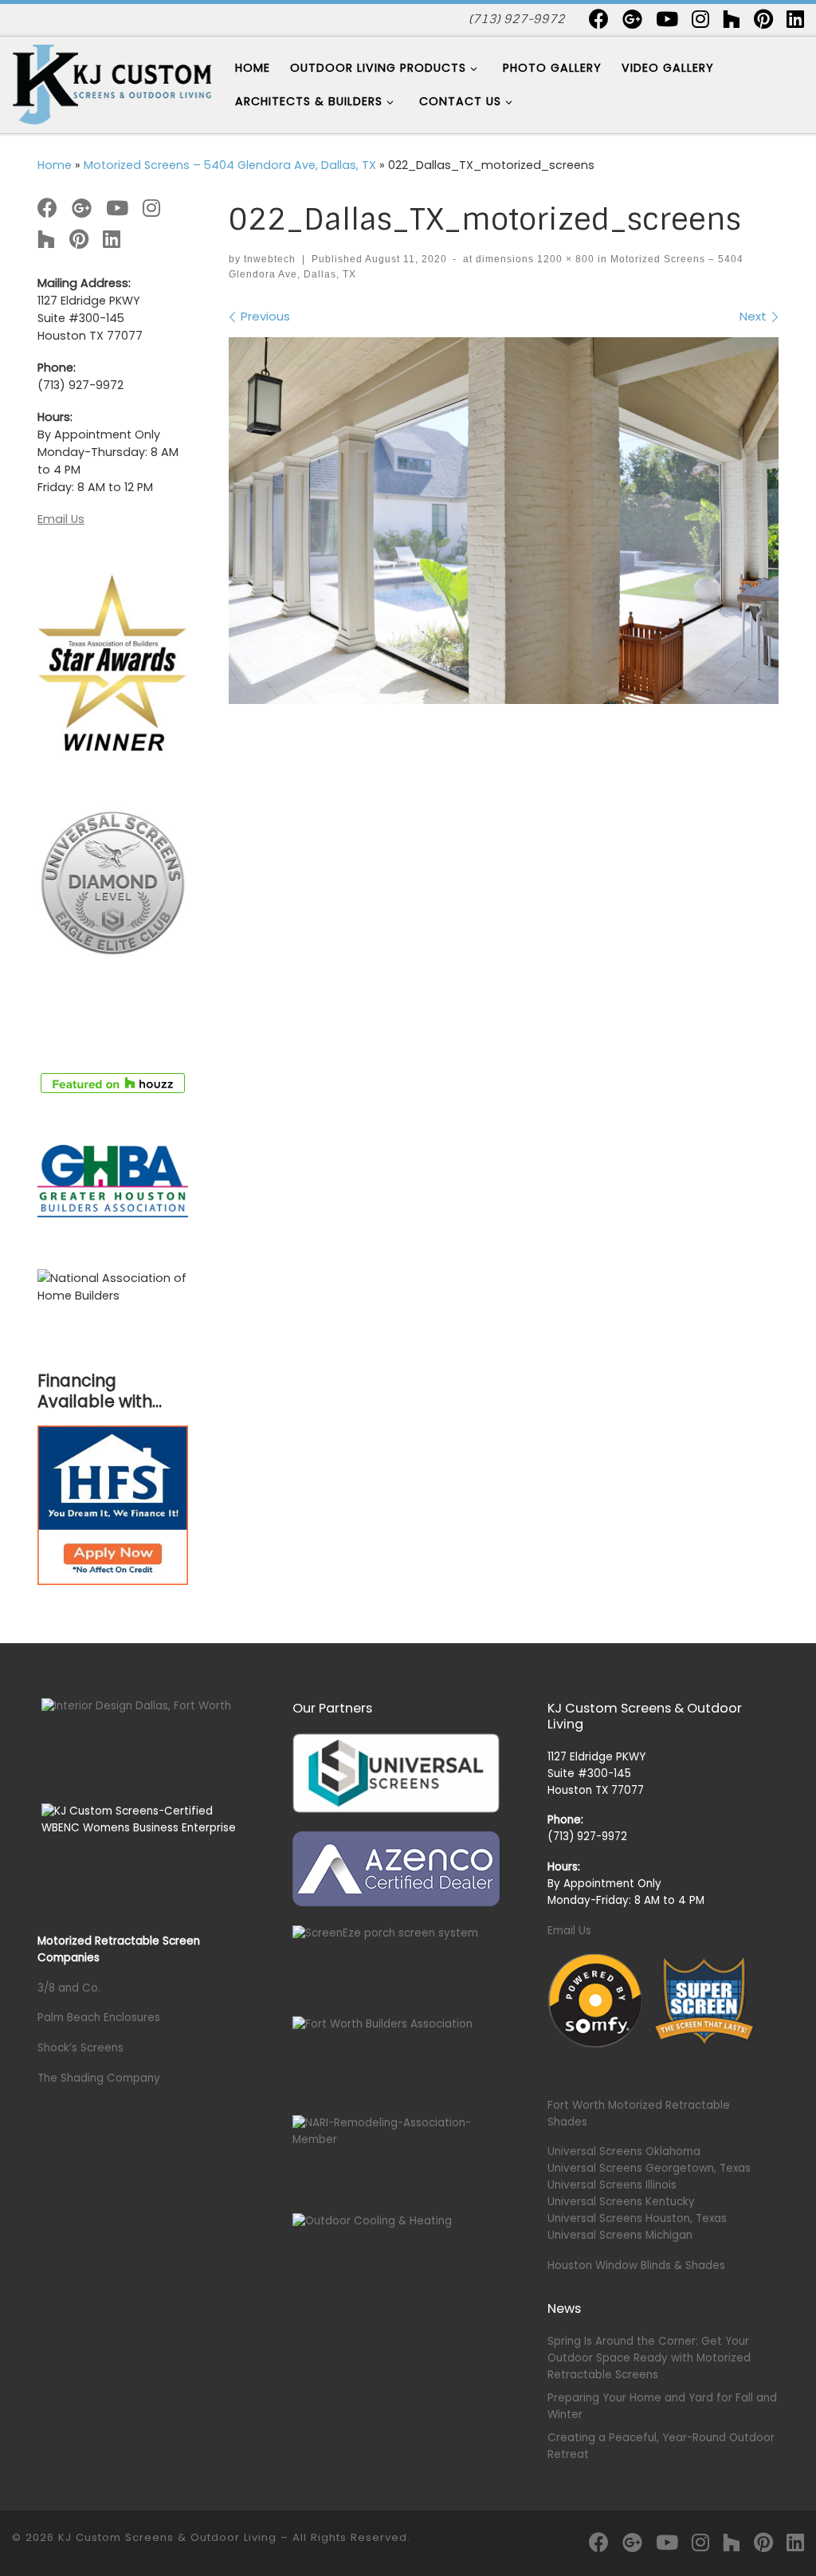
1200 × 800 (564, 259)
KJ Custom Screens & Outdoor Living (167, 2537)
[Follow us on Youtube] (667, 19)
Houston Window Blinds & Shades (636, 2265)
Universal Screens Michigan (620, 2235)
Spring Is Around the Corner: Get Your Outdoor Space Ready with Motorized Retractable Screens (649, 2358)
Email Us (61, 519)
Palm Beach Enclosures (99, 2018)
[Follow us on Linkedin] (795, 19)
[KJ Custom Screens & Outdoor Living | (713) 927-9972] (112, 83)
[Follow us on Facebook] (599, 19)
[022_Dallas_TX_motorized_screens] (504, 521)
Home (55, 165)
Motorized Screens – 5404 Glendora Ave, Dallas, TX (230, 165)
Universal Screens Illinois (612, 2185)
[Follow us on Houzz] (732, 19)
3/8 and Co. (69, 1988)
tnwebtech (270, 259)
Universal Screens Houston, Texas (637, 2218)
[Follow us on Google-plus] (632, 19)
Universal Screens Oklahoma (624, 2151)
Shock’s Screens (80, 2048)
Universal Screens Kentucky (621, 2202)
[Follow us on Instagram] (700, 19)
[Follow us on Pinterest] (763, 19)
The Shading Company (99, 2078)
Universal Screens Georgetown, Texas (649, 2168)
